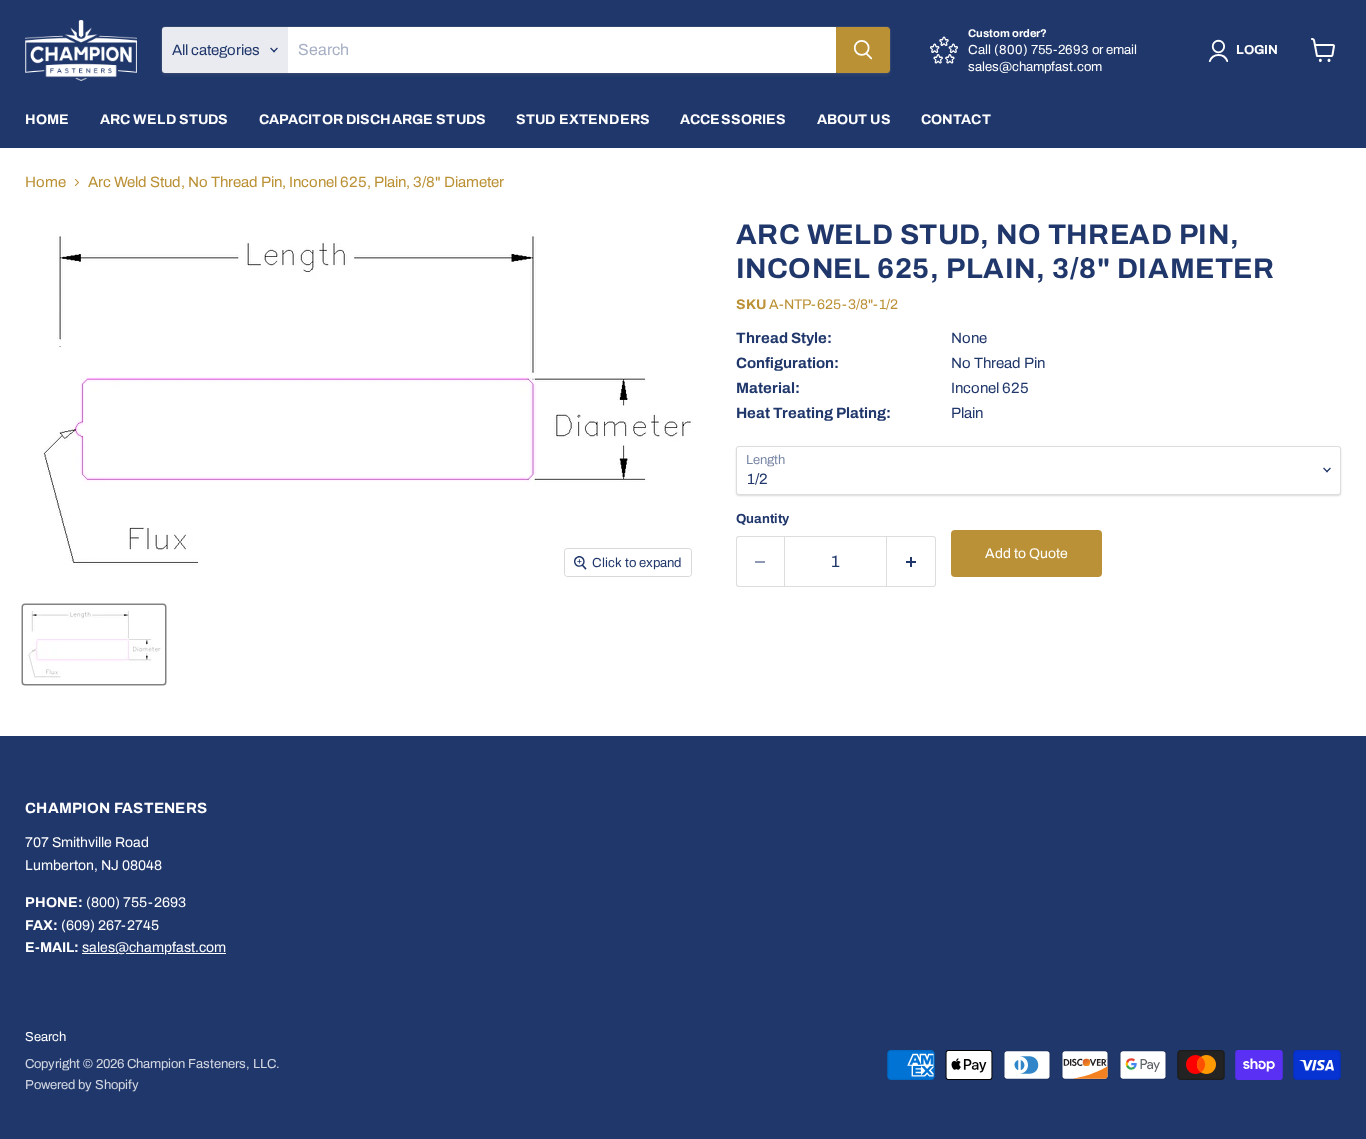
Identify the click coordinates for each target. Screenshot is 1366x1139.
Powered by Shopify (82, 1085)
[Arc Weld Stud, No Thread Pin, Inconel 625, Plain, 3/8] (94, 644)
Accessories (733, 119)
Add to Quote (1026, 553)
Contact (956, 119)
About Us (854, 119)
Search (45, 1037)
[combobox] (562, 50)
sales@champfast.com (154, 947)
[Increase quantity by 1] (911, 561)
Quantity (762, 518)
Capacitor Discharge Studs (373, 119)
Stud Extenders (583, 119)
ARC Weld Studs (164, 119)
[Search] (863, 50)
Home (47, 119)
